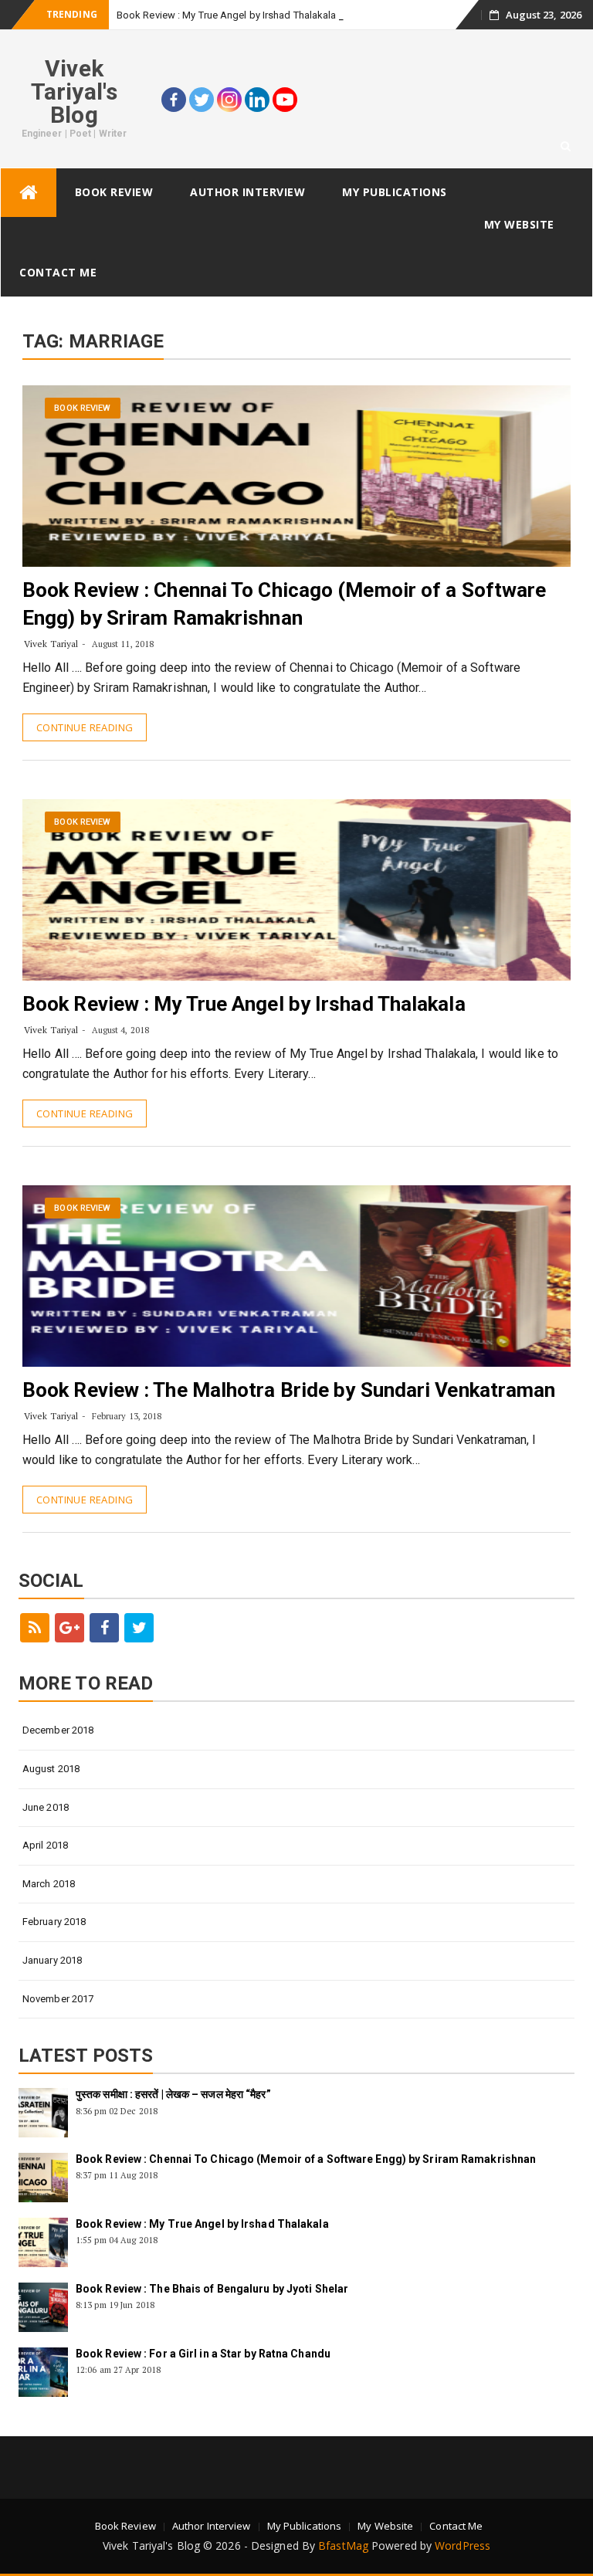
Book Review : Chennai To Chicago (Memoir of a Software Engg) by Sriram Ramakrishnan (306, 2159)
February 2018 (54, 1922)
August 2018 (51, 1769)
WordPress (463, 2545)
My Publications (395, 192)
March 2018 (49, 1884)
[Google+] (69, 1628)
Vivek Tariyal (51, 644)
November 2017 (58, 1999)
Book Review (114, 192)
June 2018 (46, 1807)
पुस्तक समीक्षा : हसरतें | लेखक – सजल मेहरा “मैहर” (173, 2094)
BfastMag (343, 2545)
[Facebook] (174, 100)
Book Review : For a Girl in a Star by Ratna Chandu (203, 2354)
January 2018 (52, 1960)
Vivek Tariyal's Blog (74, 92)
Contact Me (58, 272)
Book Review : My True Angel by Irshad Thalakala (227, 15)
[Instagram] (229, 100)
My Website (519, 224)
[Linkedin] (257, 100)
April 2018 (45, 1845)
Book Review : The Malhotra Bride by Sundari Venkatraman (289, 1390)
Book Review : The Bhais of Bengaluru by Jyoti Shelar (212, 2289)
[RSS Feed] (35, 1628)
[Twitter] (202, 100)
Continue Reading (85, 727)
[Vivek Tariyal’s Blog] (29, 193)
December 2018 (58, 1730)
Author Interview (247, 192)
